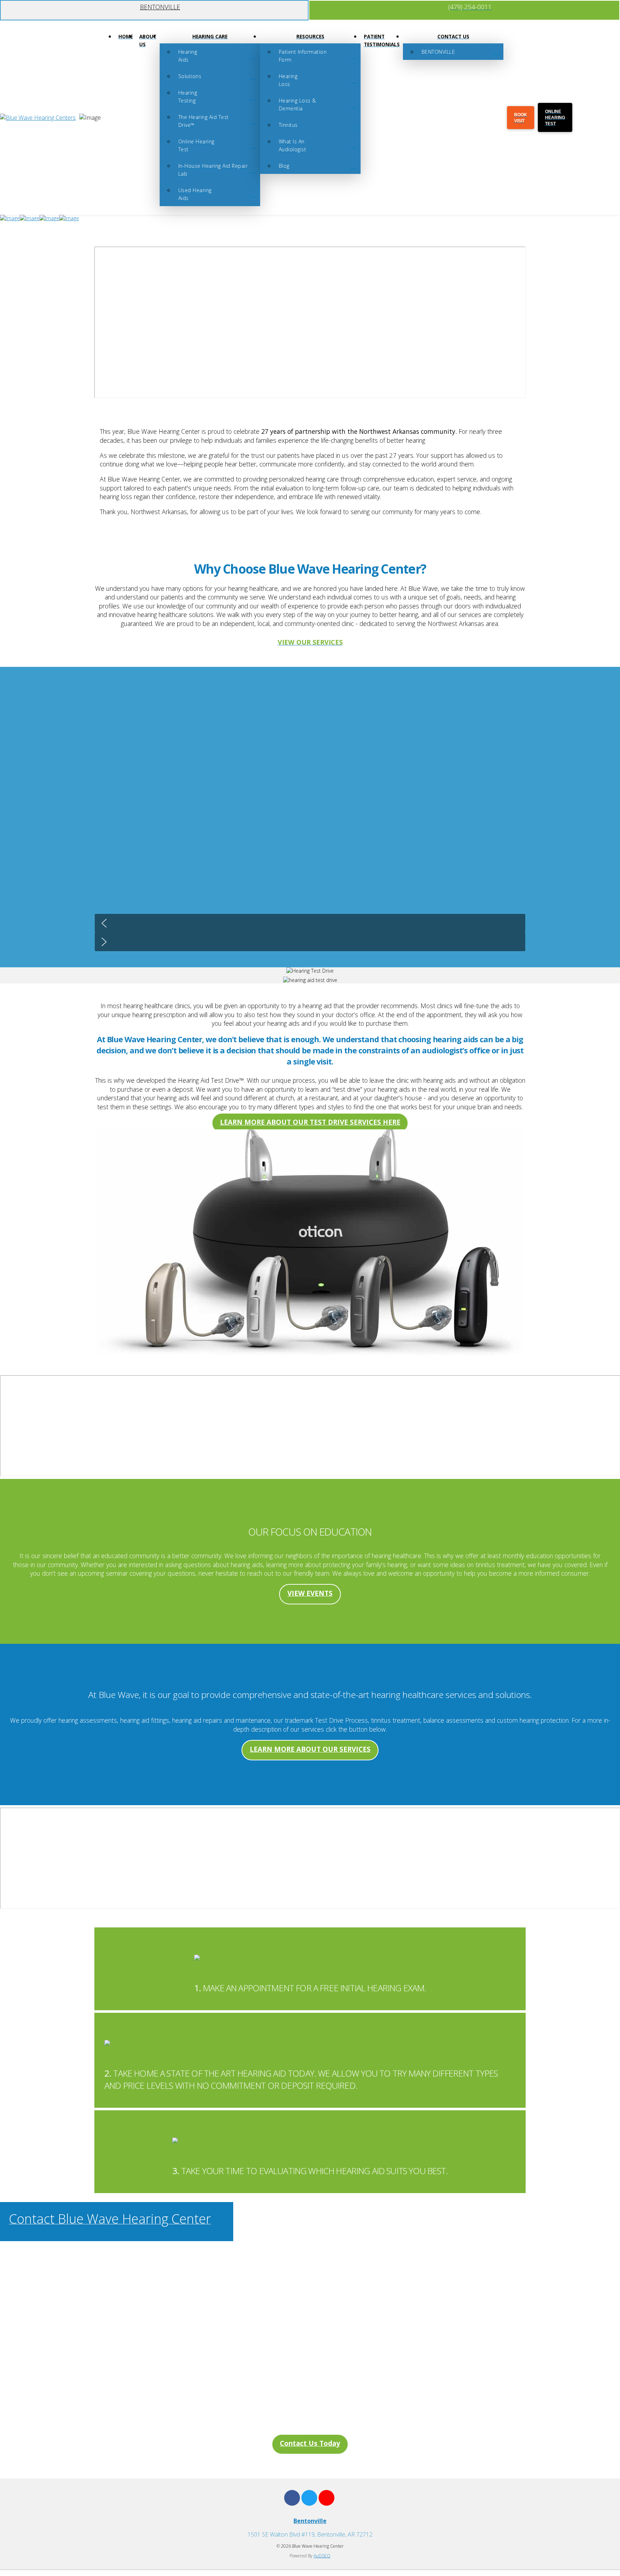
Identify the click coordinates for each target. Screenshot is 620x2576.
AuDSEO (322, 2556)
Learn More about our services (310, 1749)
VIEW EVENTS (310, 1593)
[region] (310, 817)
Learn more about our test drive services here (310, 1122)
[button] (310, 923)
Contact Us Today (310, 2443)
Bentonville (310, 2521)
